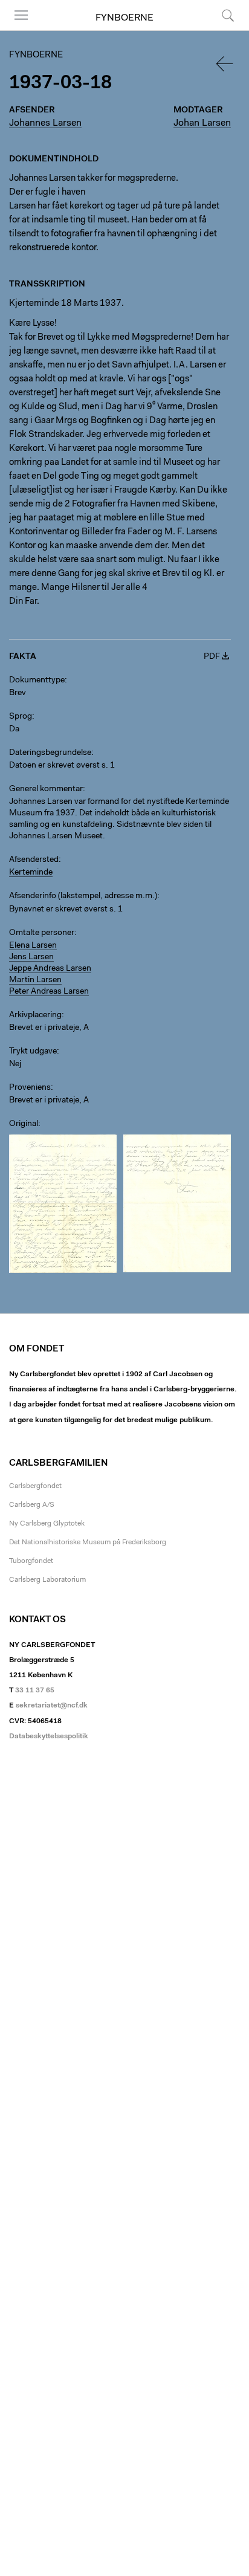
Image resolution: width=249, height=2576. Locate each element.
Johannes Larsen (45, 123)
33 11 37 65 (35, 1691)
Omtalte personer (42, 933)
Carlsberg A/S (32, 1505)
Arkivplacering (35, 1015)
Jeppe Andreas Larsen (50, 969)
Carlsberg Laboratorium (47, 1580)
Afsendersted (34, 860)
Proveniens (30, 1088)
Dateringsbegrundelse (50, 753)
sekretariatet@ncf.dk (52, 1706)
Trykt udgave (33, 1052)
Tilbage (225, 64)
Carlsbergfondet (35, 1486)
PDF (212, 657)
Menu (17, 30)
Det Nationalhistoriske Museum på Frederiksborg (88, 1542)
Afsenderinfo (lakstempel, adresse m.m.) (83, 896)
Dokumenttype (37, 681)
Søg (220, 30)
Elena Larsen (33, 946)
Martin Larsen (35, 980)
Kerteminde (31, 873)
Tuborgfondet (31, 1561)
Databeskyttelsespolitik (49, 1736)
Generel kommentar (46, 789)
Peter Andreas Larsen (49, 992)
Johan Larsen (202, 123)
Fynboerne (124, 18)
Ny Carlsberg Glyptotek (47, 1524)
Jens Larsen (31, 957)
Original (24, 1124)
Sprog (21, 717)
